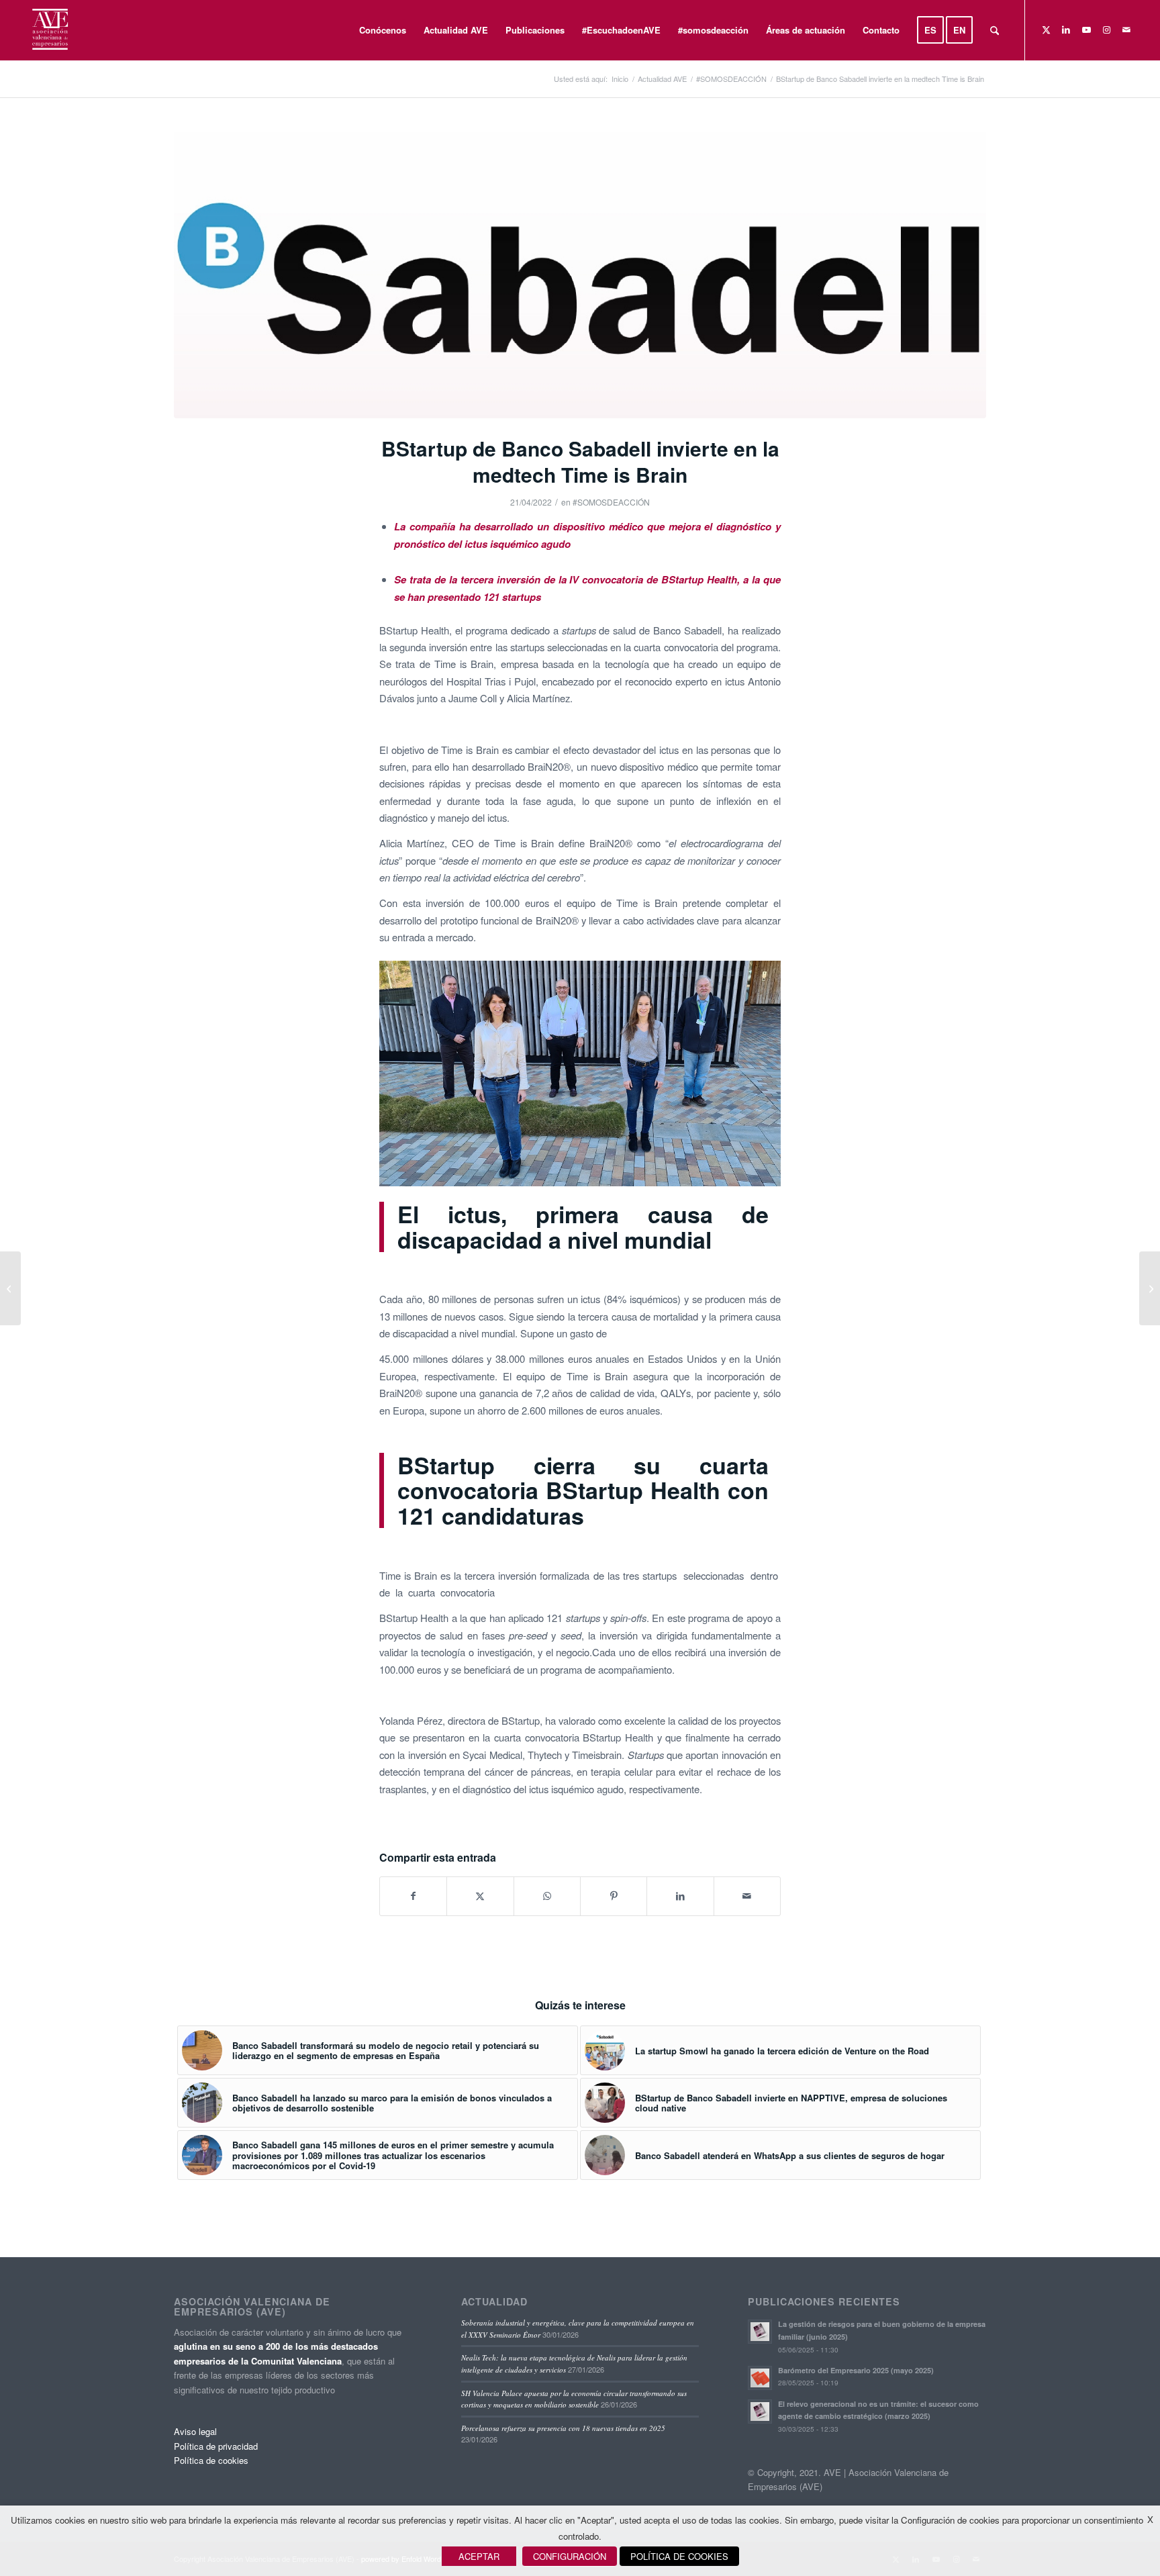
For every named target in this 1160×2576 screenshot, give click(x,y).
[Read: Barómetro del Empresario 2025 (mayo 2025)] (760, 2378)
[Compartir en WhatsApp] (547, 1896)
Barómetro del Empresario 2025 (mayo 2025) (856, 2370)
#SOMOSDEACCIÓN (611, 502)
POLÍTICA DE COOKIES (679, 2556)
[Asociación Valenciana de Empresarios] (49, 30)
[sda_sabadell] (580, 275)
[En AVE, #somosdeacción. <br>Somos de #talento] (1150, 1288)
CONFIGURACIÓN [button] (570, 2556)
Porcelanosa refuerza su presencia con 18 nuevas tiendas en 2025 (563, 2428)
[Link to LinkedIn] (1066, 30)
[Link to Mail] (1126, 30)
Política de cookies (211, 2460)
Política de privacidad (216, 2446)
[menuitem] (383, 30)
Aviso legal (195, 2431)
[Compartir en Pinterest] (614, 1896)
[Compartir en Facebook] (413, 1896)
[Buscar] (995, 30)
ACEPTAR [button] (479, 2556)
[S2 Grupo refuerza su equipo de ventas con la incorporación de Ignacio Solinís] (10, 1288)
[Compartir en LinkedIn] (680, 1896)
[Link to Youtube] (1086, 30)
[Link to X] (1046, 30)
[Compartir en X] (480, 1896)
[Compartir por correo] (747, 1896)
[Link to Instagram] (1106, 30)
